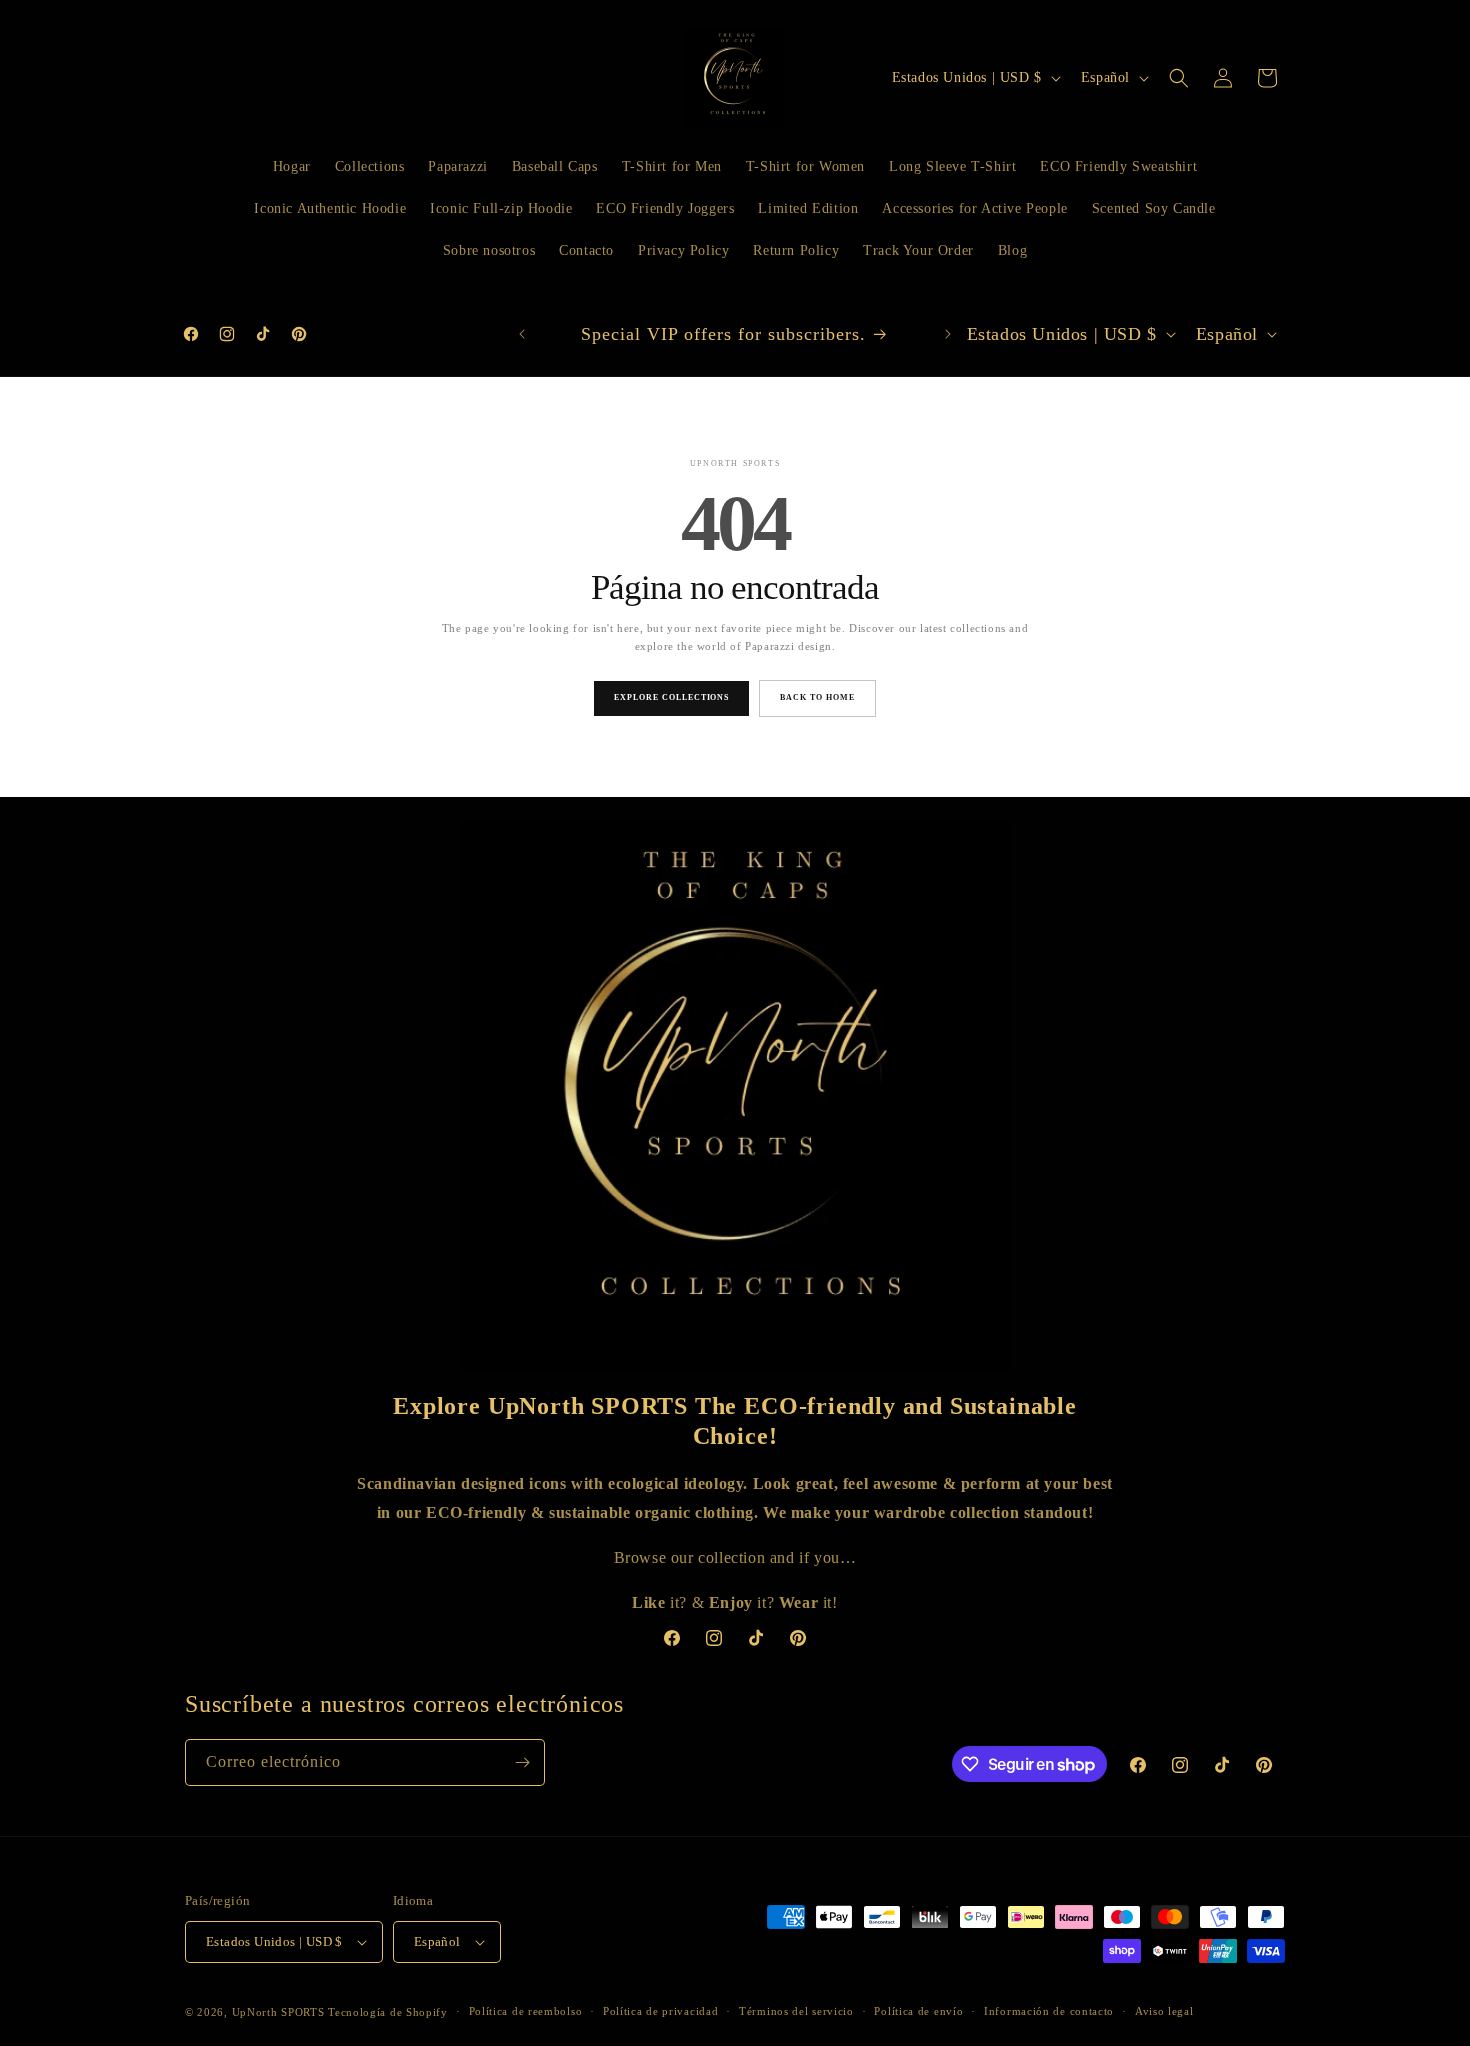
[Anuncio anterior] (522, 334)
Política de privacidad (660, 2011)
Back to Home (817, 697)
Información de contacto (1049, 2011)
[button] (1179, 78)
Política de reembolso (526, 2011)
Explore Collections (671, 697)
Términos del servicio (796, 2011)
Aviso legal (1164, 2011)
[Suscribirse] (522, 1762)
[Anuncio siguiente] (948, 334)
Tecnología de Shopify (388, 2012)
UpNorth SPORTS (278, 2012)
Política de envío (918, 2011)
